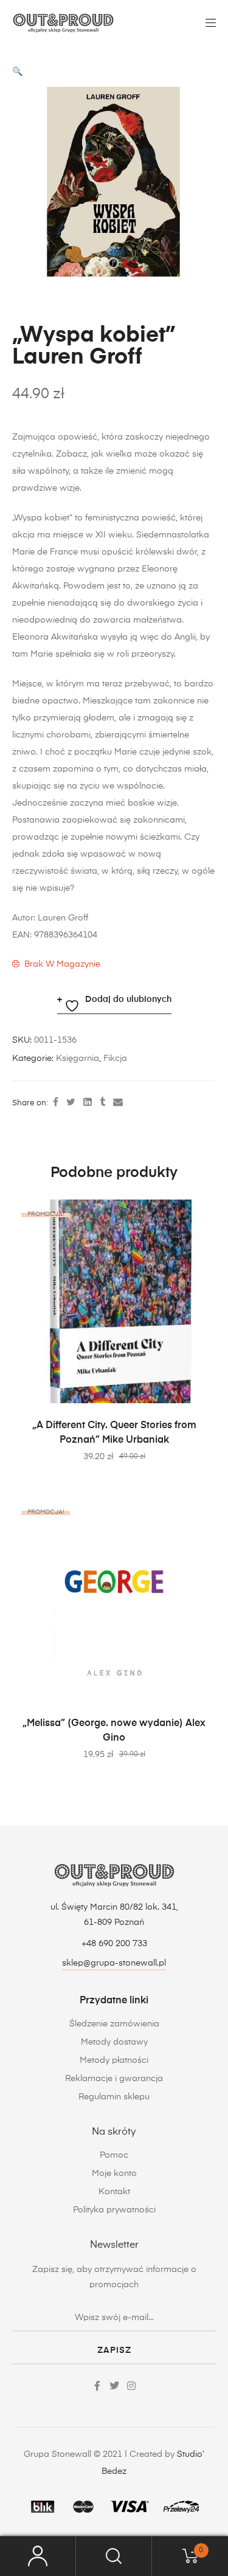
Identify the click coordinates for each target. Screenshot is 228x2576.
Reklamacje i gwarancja (114, 2079)
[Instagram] (131, 2386)
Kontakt (114, 2192)
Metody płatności (114, 2060)
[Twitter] (114, 2386)
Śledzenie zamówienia (114, 2024)
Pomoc (114, 2155)
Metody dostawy (114, 2042)
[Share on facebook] (56, 1103)
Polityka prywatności (114, 2210)
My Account (38, 2556)
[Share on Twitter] (71, 1103)
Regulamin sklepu (114, 2097)
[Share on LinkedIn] (88, 1103)
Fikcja (115, 1058)
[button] (17, 72)
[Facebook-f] (97, 2386)
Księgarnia (78, 1058)
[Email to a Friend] (118, 1103)
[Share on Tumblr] (102, 1103)
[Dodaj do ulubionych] (201, 1215)
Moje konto (114, 2174)
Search (114, 2556)
